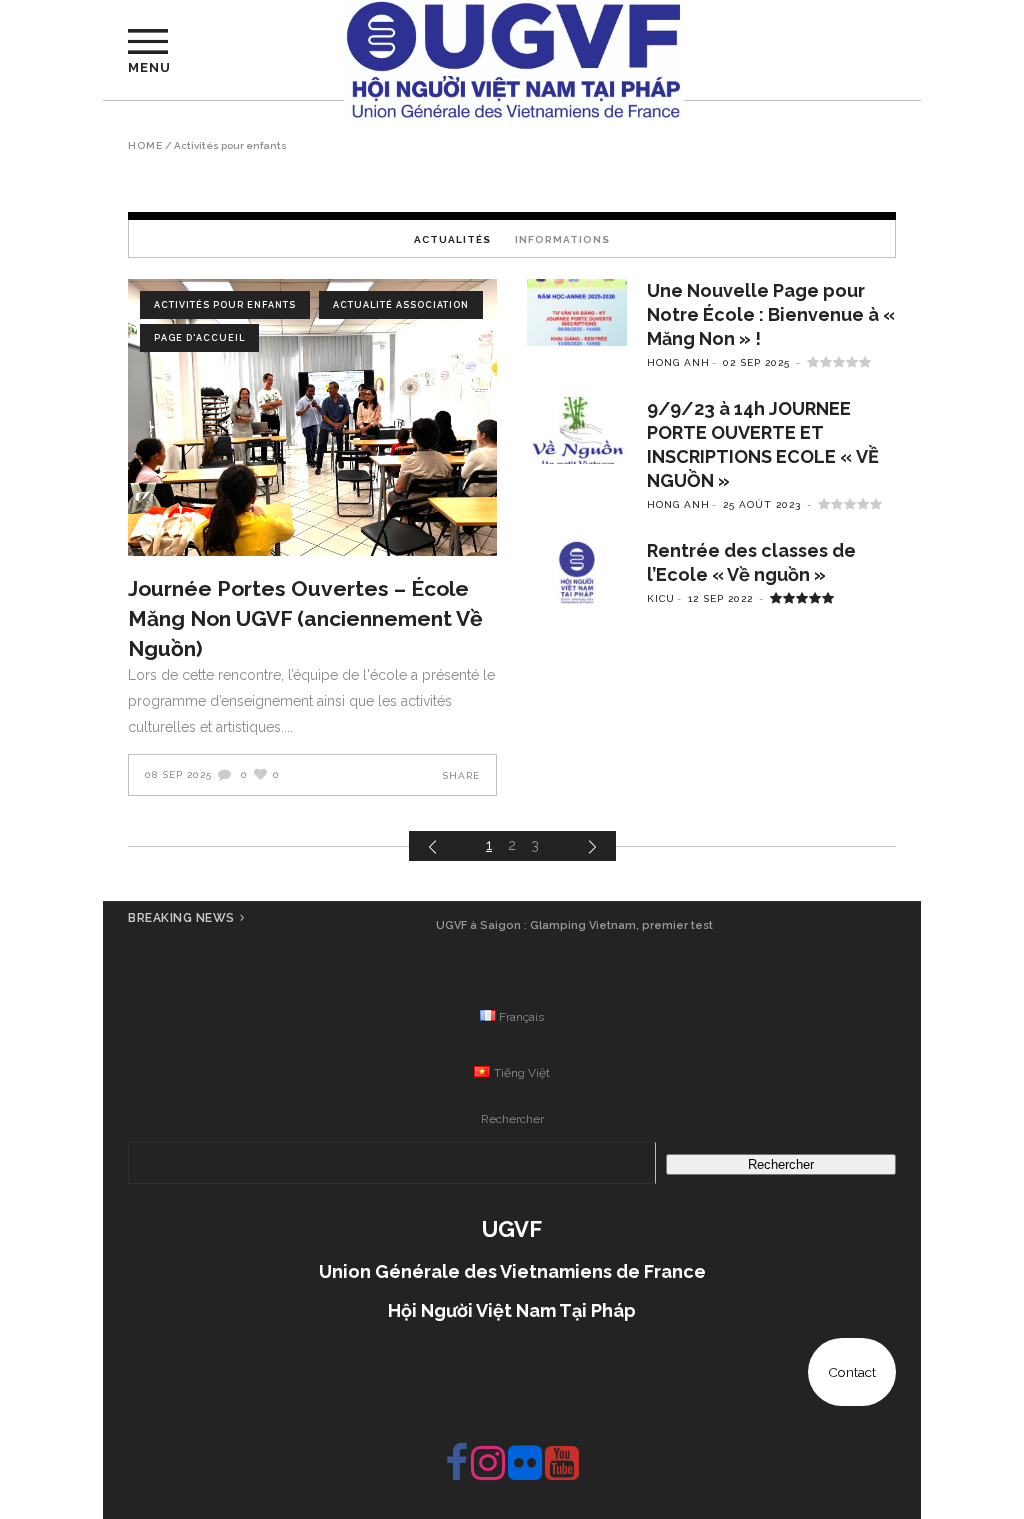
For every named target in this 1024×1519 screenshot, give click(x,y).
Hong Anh (678, 362)
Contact (852, 1372)
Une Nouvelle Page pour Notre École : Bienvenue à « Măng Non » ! (771, 314)
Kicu (661, 598)
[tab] (452, 238)
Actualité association (401, 305)
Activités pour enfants (225, 305)
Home (145, 146)
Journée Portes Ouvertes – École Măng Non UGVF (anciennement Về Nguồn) (305, 618)
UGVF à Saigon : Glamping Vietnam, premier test (574, 925)
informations (562, 239)
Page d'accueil (199, 338)
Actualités (452, 239)
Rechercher (512, 1119)
